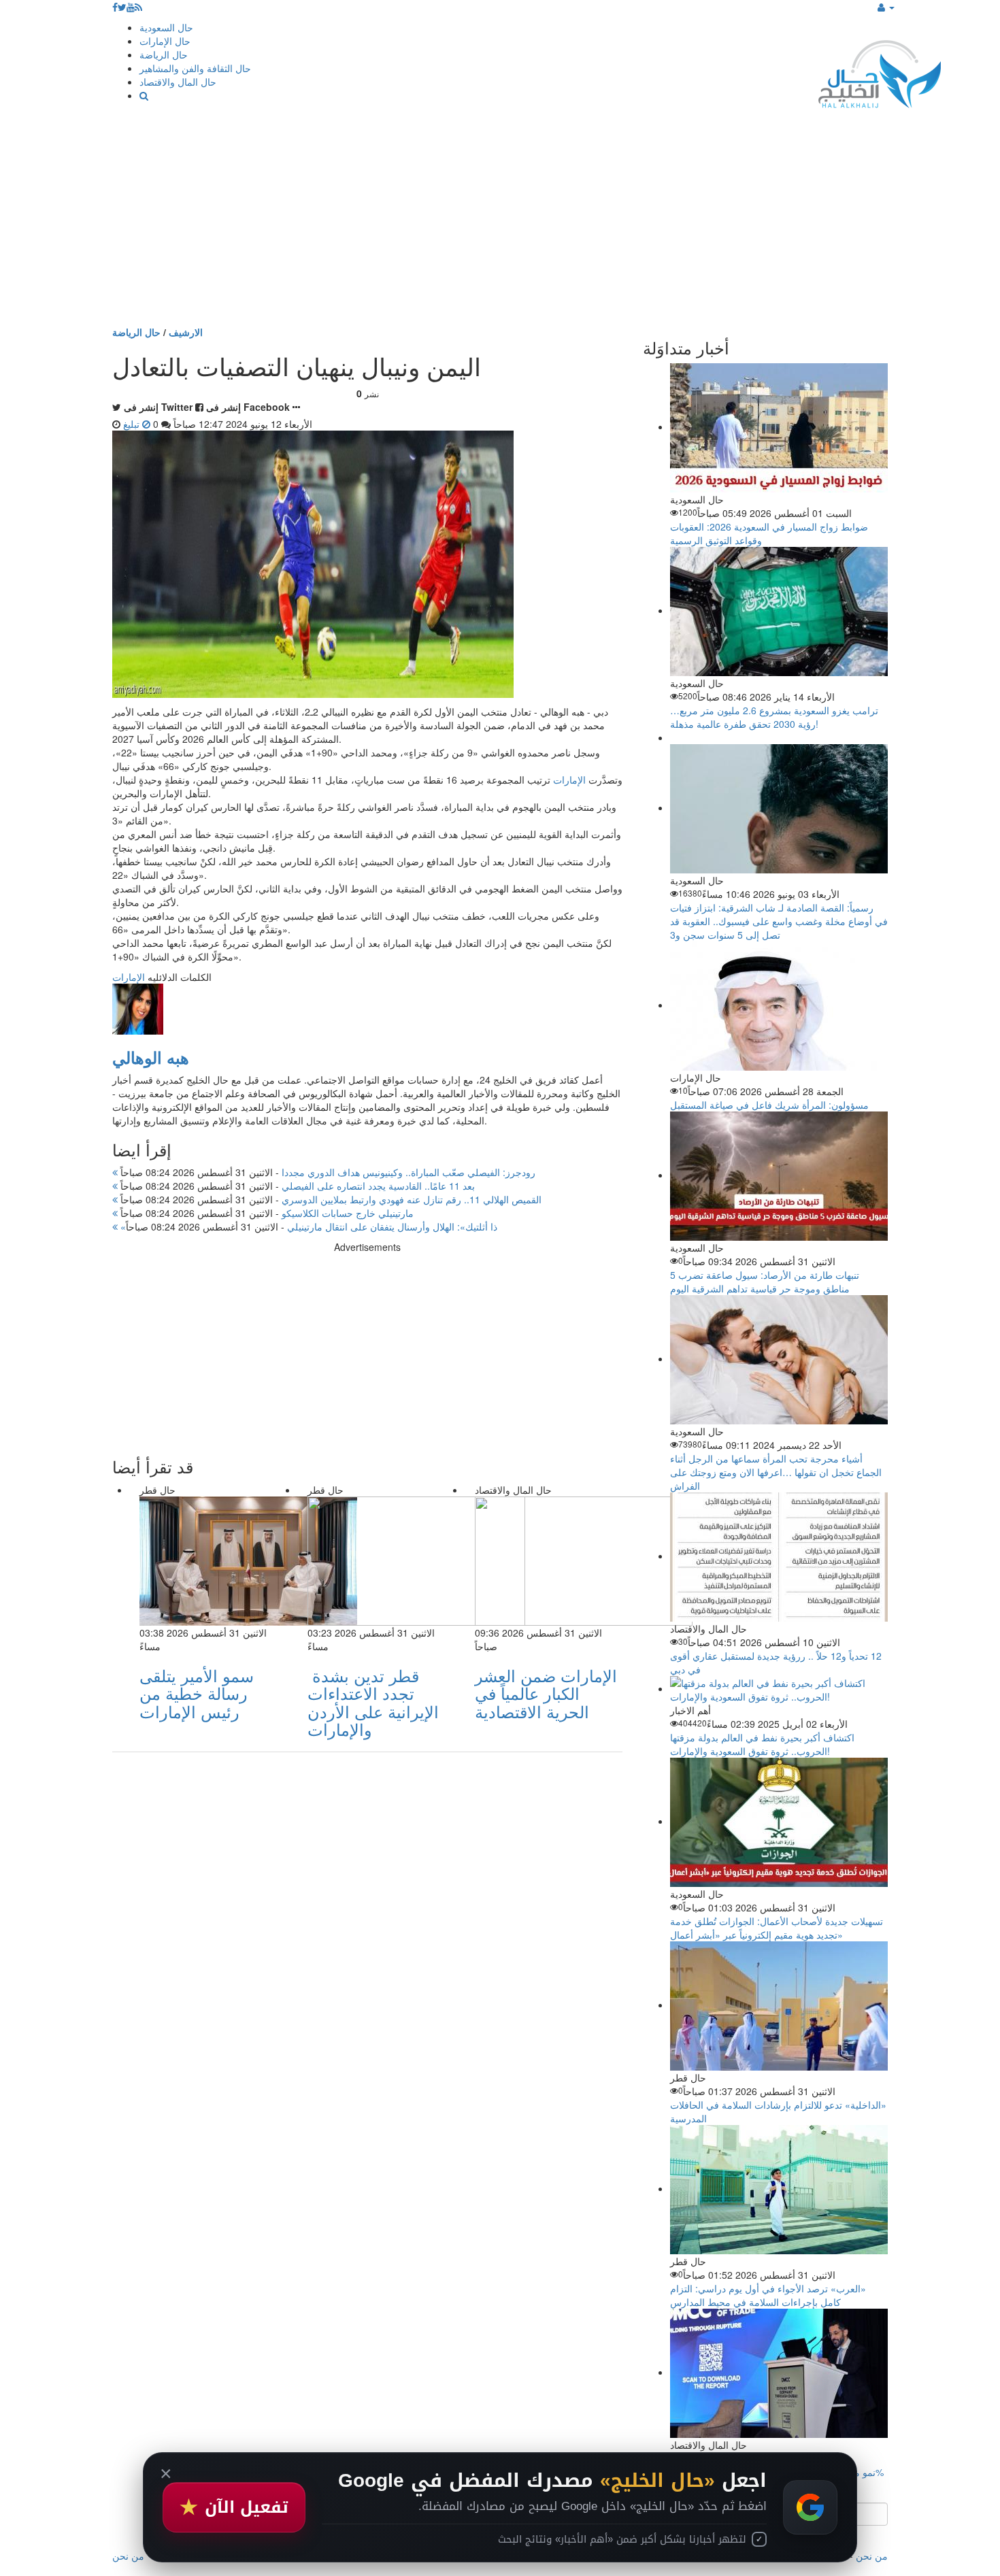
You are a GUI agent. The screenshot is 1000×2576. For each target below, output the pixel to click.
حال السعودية (166, 27)
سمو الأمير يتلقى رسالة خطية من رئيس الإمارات (197, 1693)
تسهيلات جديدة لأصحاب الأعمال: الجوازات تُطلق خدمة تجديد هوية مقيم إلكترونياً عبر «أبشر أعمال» (777, 1928)
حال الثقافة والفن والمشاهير (195, 68)
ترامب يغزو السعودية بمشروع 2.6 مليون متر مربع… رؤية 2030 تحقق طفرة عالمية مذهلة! (774, 717)
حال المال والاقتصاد (178, 82)
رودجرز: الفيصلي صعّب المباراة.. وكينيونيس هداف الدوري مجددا (327, 1172)
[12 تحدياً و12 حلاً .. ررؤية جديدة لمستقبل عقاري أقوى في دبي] (779, 1556)
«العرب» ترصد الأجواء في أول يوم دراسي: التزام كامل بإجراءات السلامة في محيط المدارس (768, 2295)
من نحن (872, 2556)
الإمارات (569, 780)
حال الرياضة (164, 54)
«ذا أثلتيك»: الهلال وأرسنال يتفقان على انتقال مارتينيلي (307, 1226)
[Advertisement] (500, 223)
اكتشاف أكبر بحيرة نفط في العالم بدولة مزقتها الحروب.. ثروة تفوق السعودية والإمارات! (762, 1744)
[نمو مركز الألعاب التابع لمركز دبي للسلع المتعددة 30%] (779, 2372)
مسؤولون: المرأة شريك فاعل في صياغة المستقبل (769, 1105)
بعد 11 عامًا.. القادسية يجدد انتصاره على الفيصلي (296, 1186)
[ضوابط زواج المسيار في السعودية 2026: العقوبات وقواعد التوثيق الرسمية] (779, 426)
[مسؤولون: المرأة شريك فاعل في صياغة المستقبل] (779, 1005)
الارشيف (186, 332)
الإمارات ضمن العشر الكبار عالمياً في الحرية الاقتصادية (546, 1693)
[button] (886, 7)
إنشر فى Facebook (248, 407)
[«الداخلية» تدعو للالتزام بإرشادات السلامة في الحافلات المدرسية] (779, 2005)
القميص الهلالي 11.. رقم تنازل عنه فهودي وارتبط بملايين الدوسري (330, 1199)
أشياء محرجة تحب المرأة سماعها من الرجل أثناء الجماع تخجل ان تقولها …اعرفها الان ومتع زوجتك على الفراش (776, 1472)
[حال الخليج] (880, 71)
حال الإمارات (165, 41)
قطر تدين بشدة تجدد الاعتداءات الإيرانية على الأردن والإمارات (373, 1702)
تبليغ (133, 424)
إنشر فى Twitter (158, 407)
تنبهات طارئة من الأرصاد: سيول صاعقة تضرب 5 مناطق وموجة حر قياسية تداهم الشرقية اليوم (765, 1282)
